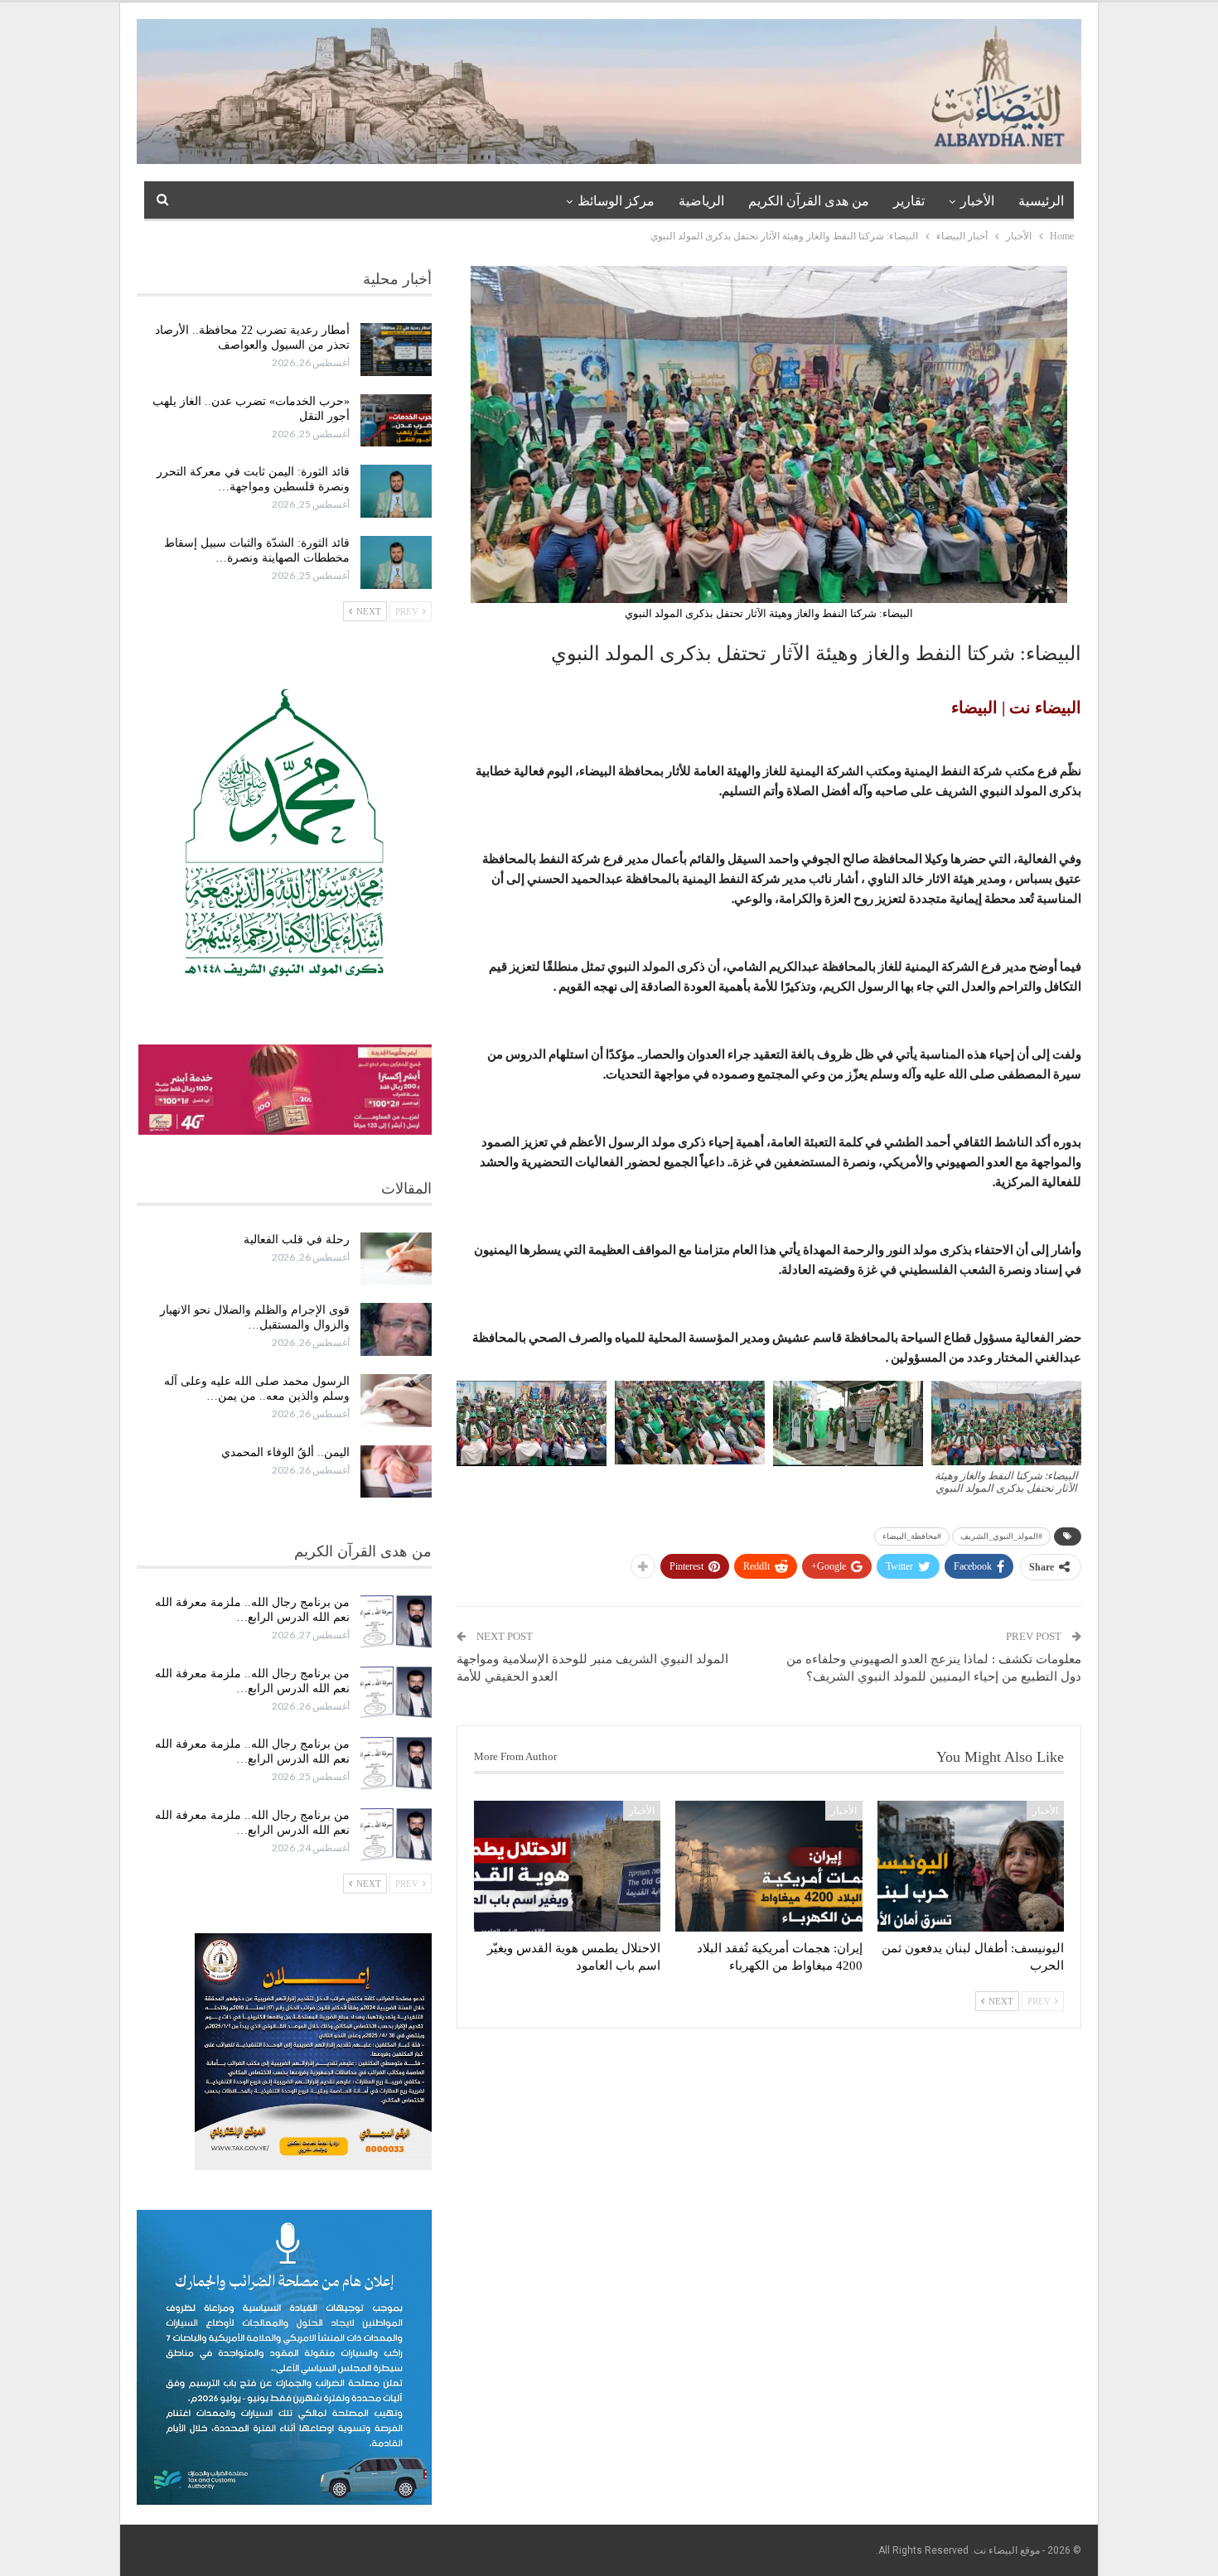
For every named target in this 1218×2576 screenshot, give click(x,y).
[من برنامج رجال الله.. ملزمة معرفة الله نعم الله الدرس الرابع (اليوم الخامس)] (396, 1693)
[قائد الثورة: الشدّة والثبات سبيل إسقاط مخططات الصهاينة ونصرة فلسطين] (396, 562)
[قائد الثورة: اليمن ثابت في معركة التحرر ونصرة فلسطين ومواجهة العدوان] (396, 491)
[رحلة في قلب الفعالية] (396, 1259)
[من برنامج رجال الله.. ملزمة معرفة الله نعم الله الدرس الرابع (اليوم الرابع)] (396, 1763)
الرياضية (701, 201)
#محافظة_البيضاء (912, 1536)
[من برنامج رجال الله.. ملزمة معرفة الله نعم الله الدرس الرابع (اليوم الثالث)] (396, 1835)
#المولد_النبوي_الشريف (1001, 1536)
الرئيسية (1041, 201)
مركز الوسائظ (616, 201)
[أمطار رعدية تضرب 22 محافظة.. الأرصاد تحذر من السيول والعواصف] (396, 350)
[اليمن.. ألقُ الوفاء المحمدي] (396, 1472)
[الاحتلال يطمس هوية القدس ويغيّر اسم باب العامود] (567, 1866)
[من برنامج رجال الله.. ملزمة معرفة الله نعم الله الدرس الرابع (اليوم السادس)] (396, 1622)
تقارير (909, 201)
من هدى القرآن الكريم (809, 201)
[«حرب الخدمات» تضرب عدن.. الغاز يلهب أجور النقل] (396, 421)
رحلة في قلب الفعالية (297, 1240)
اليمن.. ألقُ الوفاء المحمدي (285, 1452)
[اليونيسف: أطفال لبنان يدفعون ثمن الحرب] (971, 1866)
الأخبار (977, 201)
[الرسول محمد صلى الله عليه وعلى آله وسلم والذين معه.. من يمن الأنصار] (396, 1401)
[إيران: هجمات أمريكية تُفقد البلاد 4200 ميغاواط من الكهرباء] (768, 1866)
